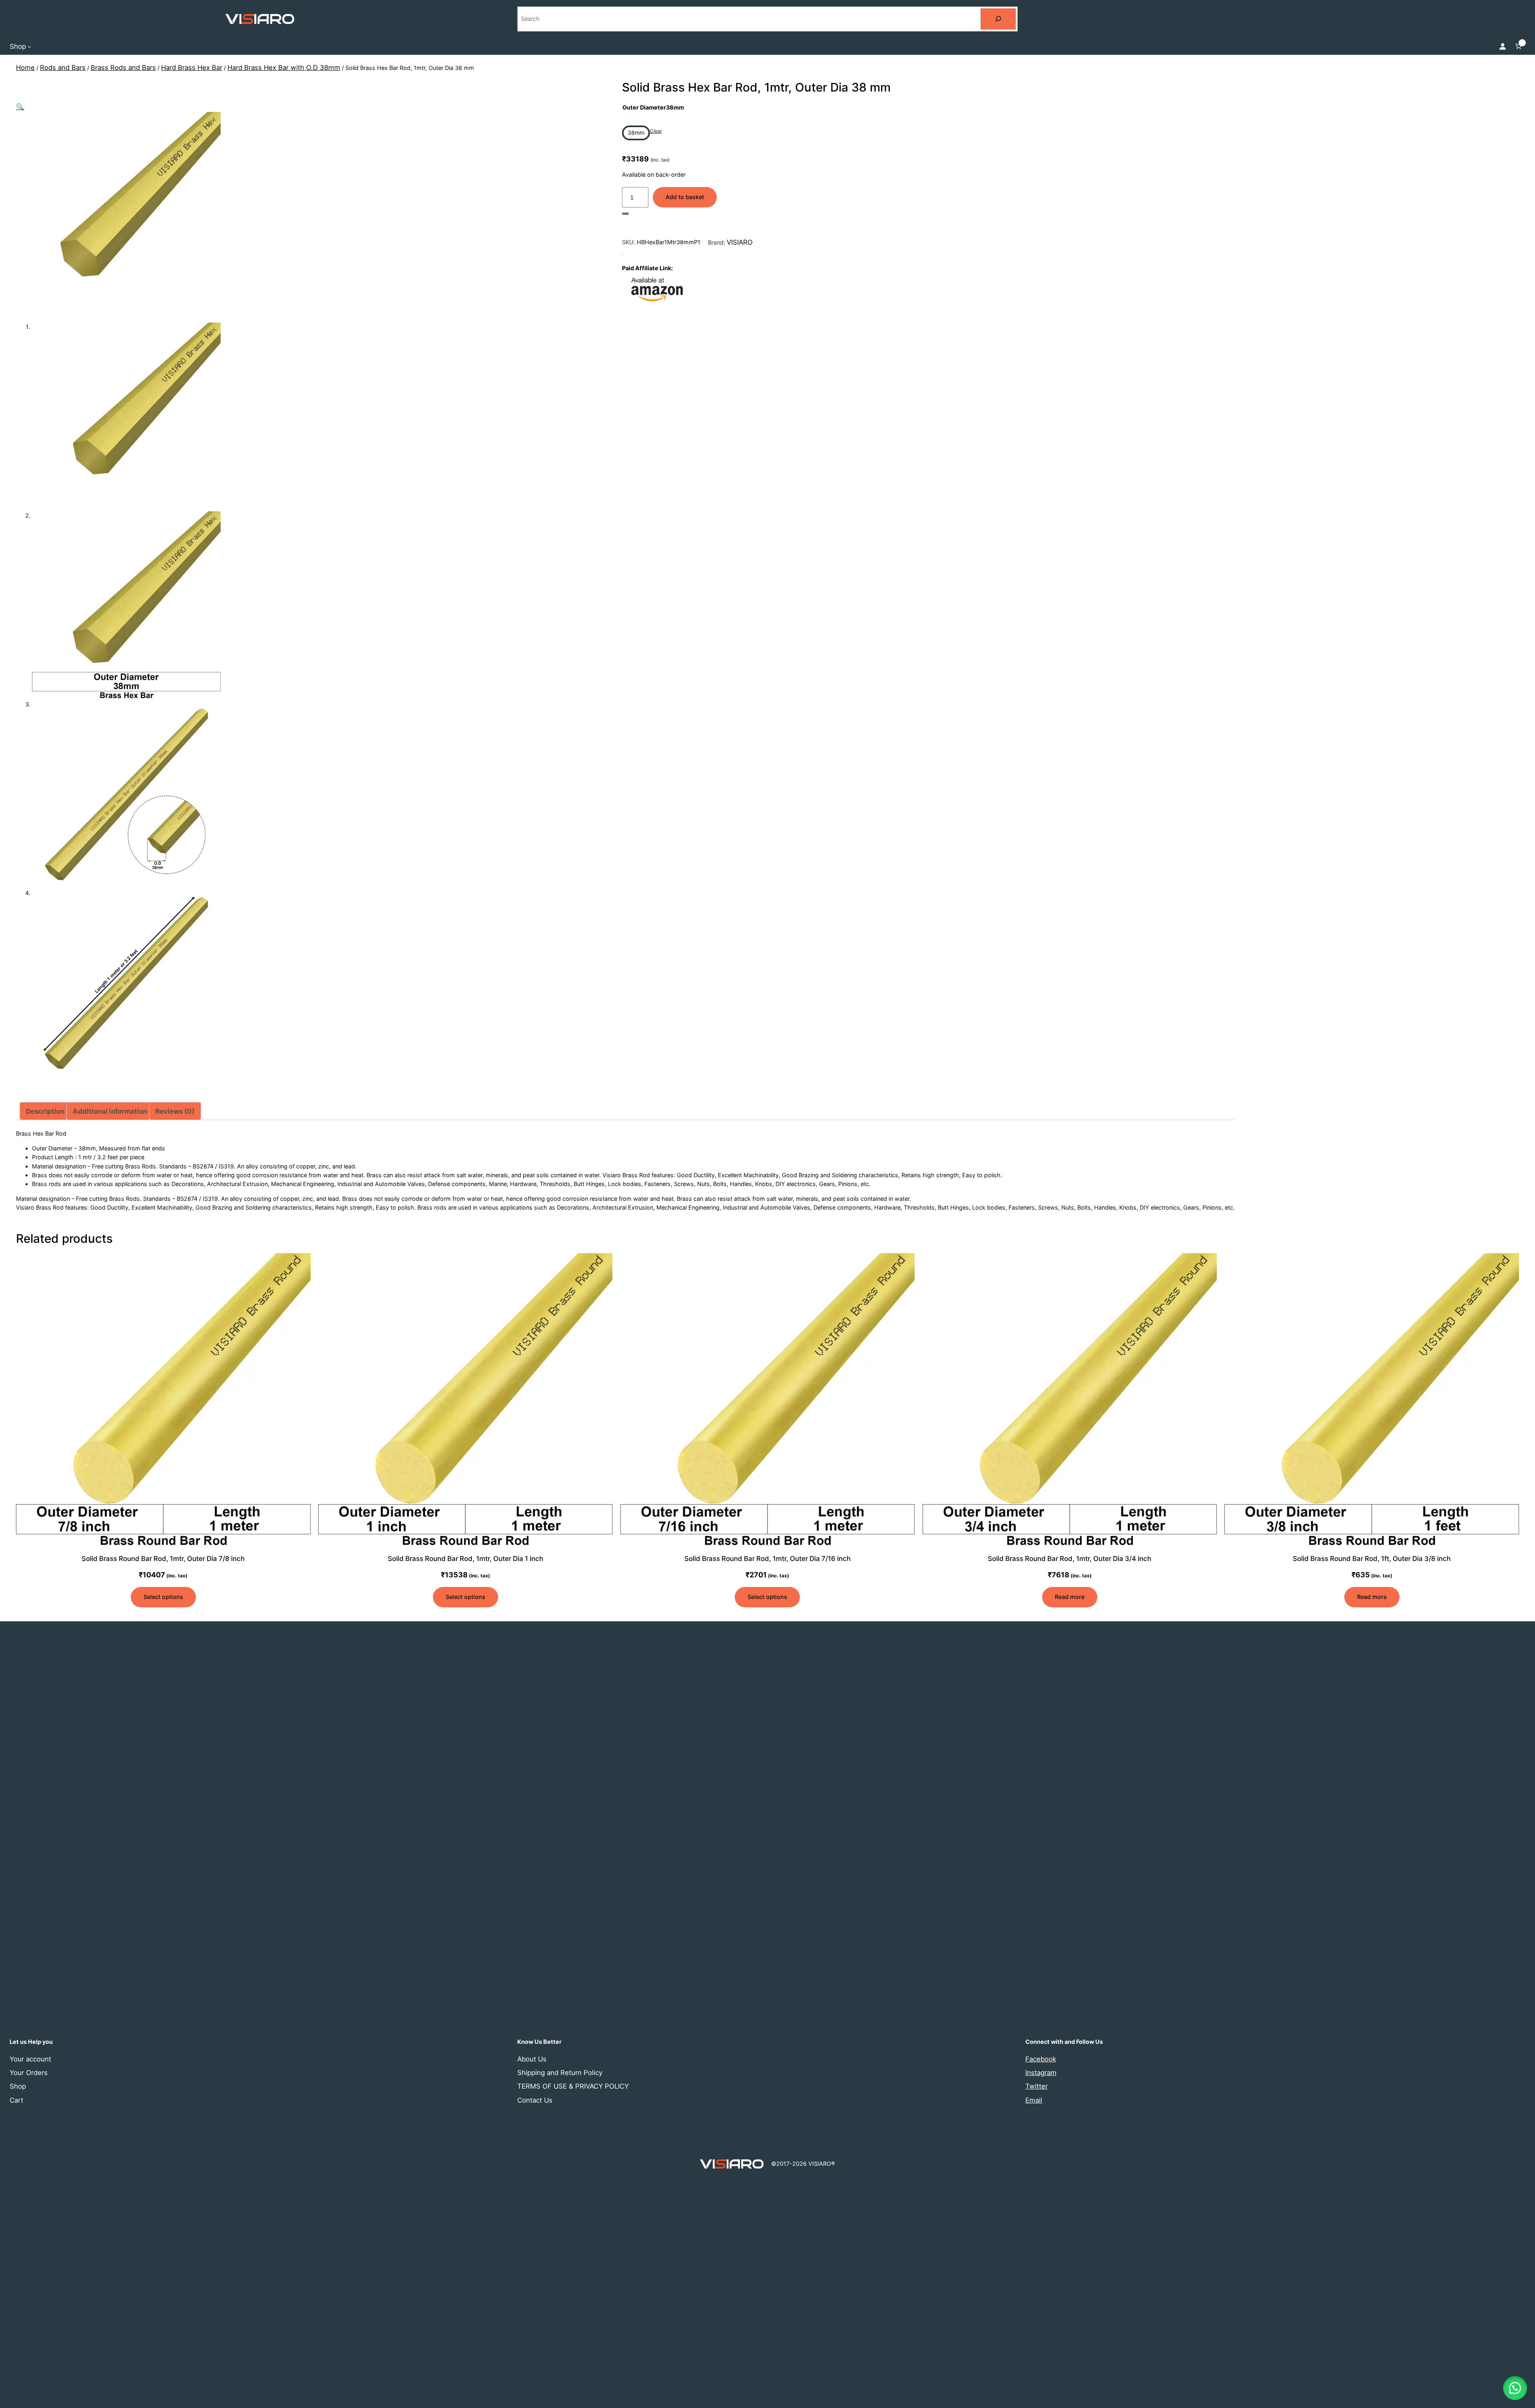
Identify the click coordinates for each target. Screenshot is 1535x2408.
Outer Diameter (653, 107)
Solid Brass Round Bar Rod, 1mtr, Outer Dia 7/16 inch (767, 1559)
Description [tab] (45, 1111)
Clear (656, 131)
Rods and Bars (63, 68)
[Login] (1503, 46)
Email (1034, 2100)
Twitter (1037, 2086)
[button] (20, 107)
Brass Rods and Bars (123, 68)
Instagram (1041, 2073)
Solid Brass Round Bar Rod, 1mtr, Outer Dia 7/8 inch (163, 1559)
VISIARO (740, 242)
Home (25, 68)
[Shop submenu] (29, 46)
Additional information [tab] (110, 1111)
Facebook (1041, 2059)
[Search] (998, 19)
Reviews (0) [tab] (175, 1111)
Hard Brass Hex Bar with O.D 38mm (284, 68)
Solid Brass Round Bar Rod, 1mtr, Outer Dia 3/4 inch (1070, 1559)
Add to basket (685, 197)
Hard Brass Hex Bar (192, 68)
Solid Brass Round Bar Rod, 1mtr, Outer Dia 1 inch (465, 1559)
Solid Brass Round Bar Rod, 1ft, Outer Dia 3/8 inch (1372, 1559)
